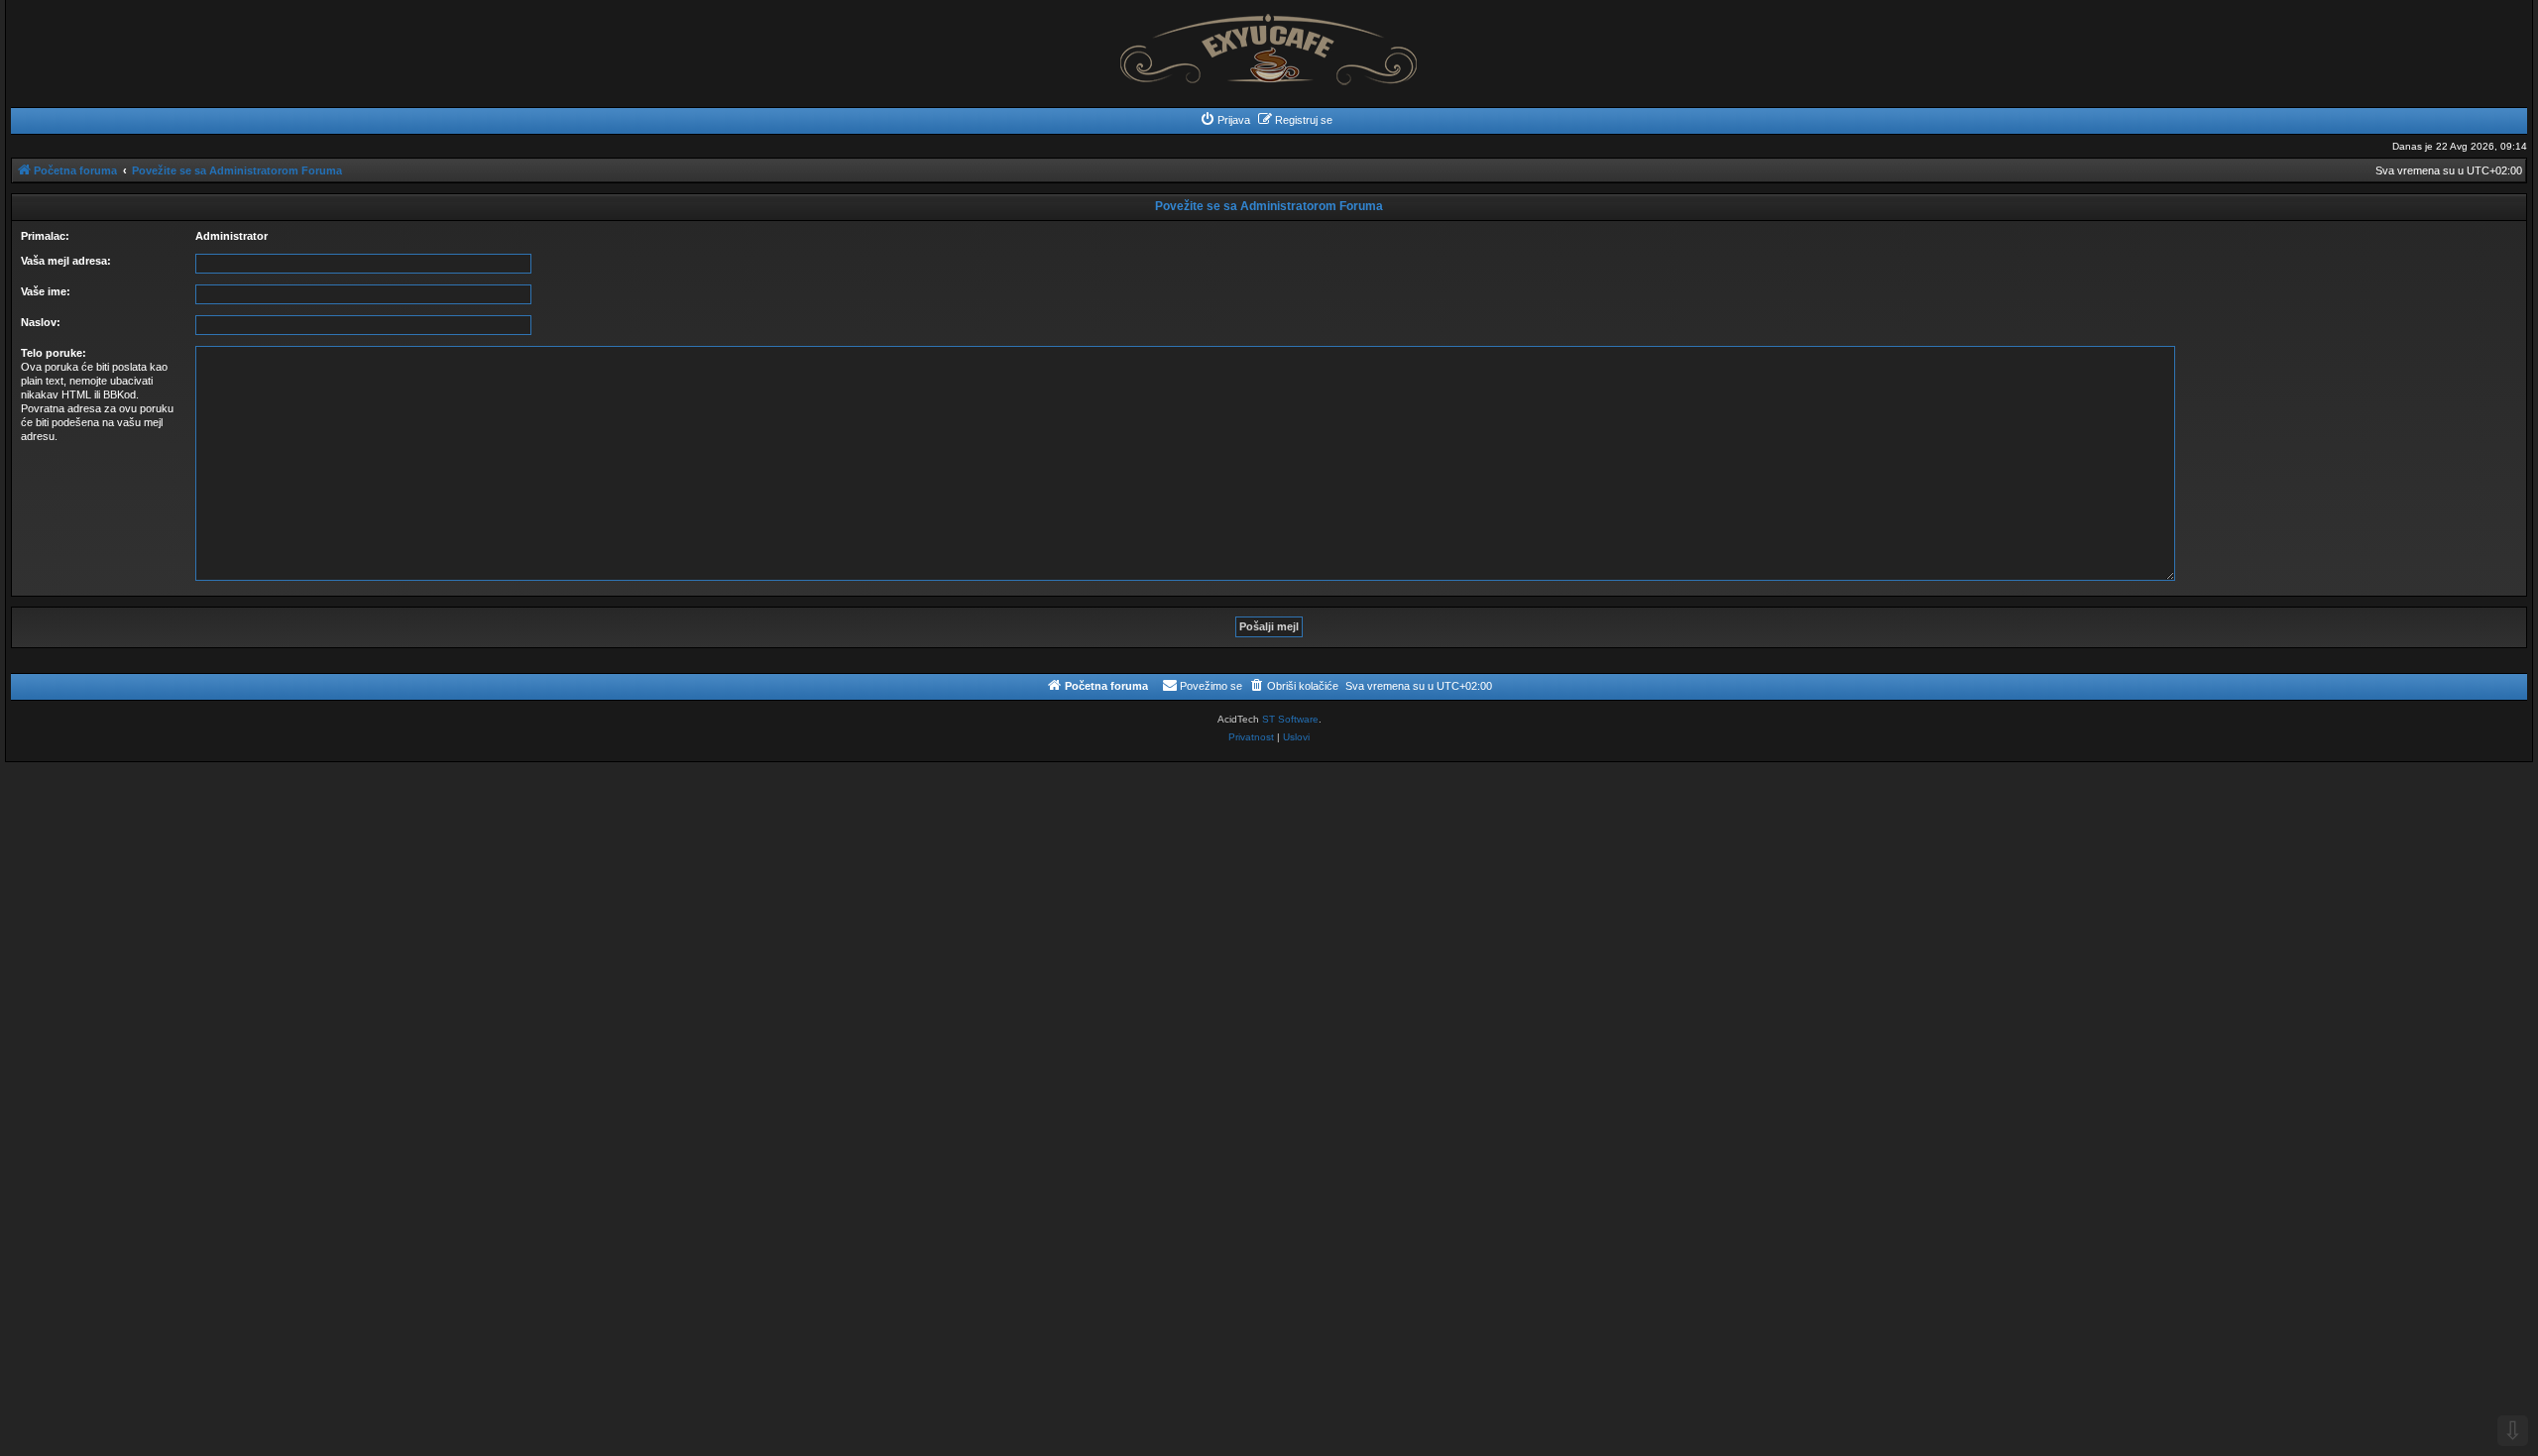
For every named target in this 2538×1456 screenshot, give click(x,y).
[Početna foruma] (1269, 44)
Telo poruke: (54, 353)
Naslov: (41, 322)
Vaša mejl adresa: (66, 261)
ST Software (1290, 719)
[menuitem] (1225, 120)
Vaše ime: (46, 291)
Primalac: (45, 236)
